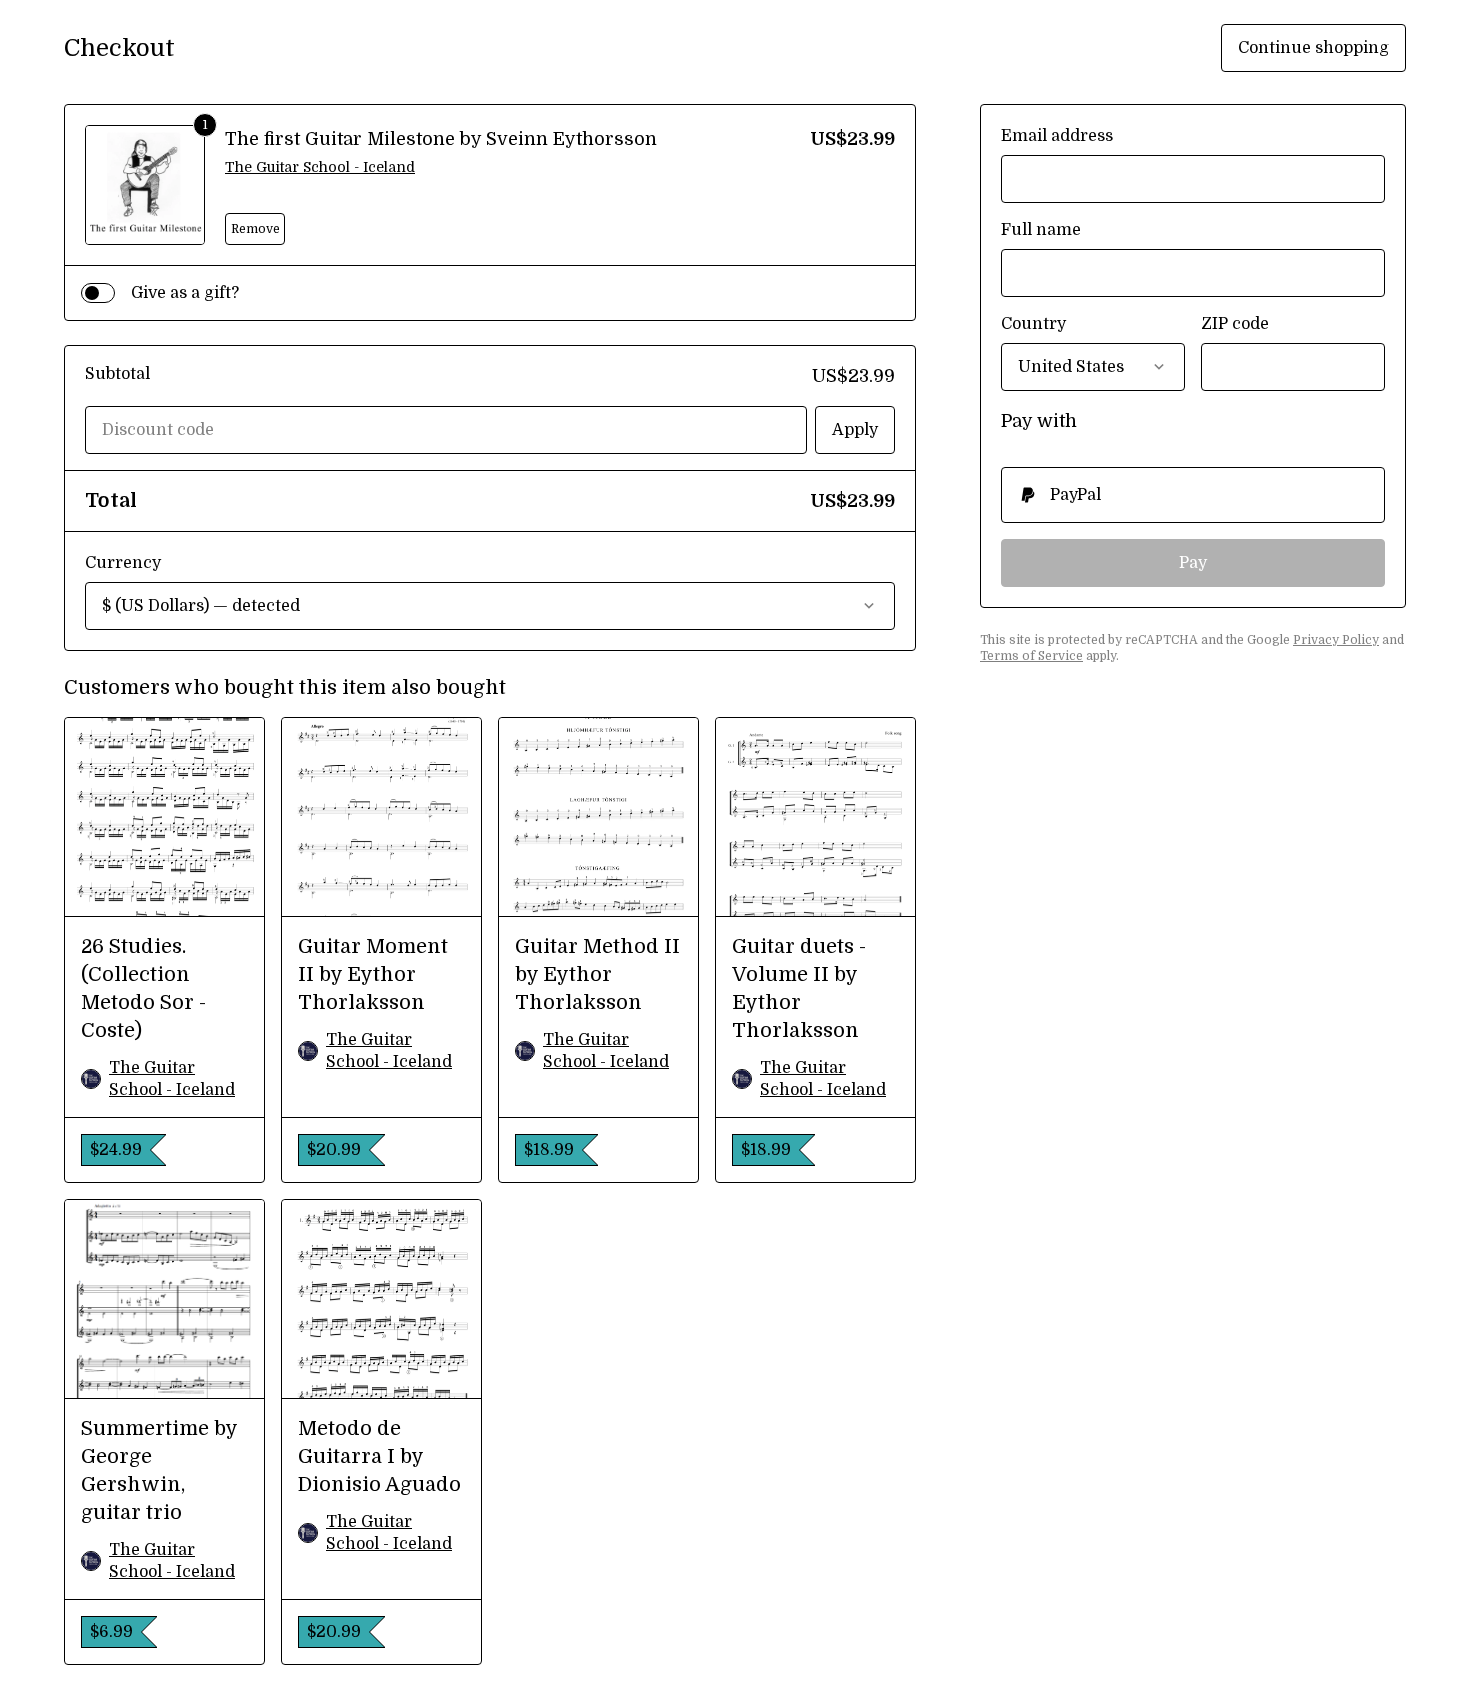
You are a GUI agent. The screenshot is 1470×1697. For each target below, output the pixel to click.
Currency (123, 563)
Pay (1193, 563)
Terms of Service (1031, 656)
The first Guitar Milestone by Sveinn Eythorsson (441, 139)
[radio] (1193, 495)
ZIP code (1235, 324)
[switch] (98, 293)
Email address (1057, 136)
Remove (255, 229)
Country (1033, 324)
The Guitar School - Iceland (320, 167)
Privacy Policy (1336, 640)
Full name (1041, 230)
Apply (855, 430)
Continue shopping (1313, 48)
